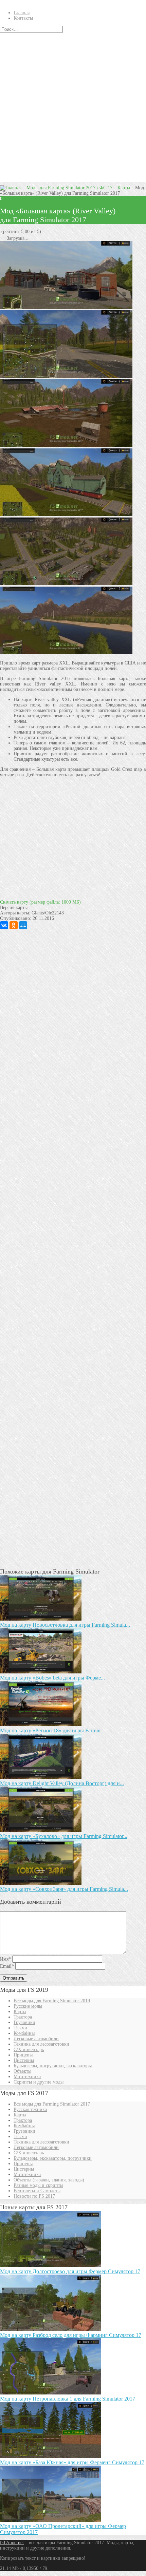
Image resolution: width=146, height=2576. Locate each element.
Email (7, 1966)
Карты (124, 188)
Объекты (22, 2071)
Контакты (23, 18)
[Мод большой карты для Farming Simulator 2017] (66, 584)
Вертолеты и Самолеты (37, 2191)
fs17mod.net (12, 2543)
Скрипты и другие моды (39, 2082)
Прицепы (23, 2055)
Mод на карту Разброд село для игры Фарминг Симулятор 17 (71, 2335)
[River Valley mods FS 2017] (66, 307)
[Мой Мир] (23, 925)
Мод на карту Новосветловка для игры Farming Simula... (65, 1625)
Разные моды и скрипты (38, 2185)
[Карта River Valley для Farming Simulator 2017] (66, 653)
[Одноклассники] (14, 925)
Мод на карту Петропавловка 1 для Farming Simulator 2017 (68, 2399)
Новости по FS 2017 (34, 2196)
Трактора (23, 2017)
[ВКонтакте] (4, 925)
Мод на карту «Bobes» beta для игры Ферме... (52, 1678)
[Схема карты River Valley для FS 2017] (66, 376)
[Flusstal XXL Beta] (66, 515)
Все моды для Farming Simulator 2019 (52, 2001)
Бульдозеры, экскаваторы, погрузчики (53, 2158)
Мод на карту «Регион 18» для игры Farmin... (52, 1730)
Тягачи (20, 2028)
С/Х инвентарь (29, 2050)
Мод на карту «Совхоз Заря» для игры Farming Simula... (64, 1889)
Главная (22, 13)
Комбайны (24, 2033)
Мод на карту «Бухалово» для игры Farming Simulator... (64, 1836)
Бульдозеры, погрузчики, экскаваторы (53, 2066)
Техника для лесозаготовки (41, 2044)
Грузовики (24, 2022)
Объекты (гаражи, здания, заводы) (49, 2180)
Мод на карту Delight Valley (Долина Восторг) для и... (62, 1783)
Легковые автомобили (36, 2039)
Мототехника (27, 2077)
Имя (5, 1959)
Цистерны (24, 2060)
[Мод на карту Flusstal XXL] (66, 446)
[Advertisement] (73, 109)
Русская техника (30, 2109)
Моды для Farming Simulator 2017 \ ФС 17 (69, 188)
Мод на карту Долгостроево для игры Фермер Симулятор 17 (70, 2271)
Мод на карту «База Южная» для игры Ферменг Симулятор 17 (72, 2462)
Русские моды (28, 2006)
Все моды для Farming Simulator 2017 (52, 2104)
